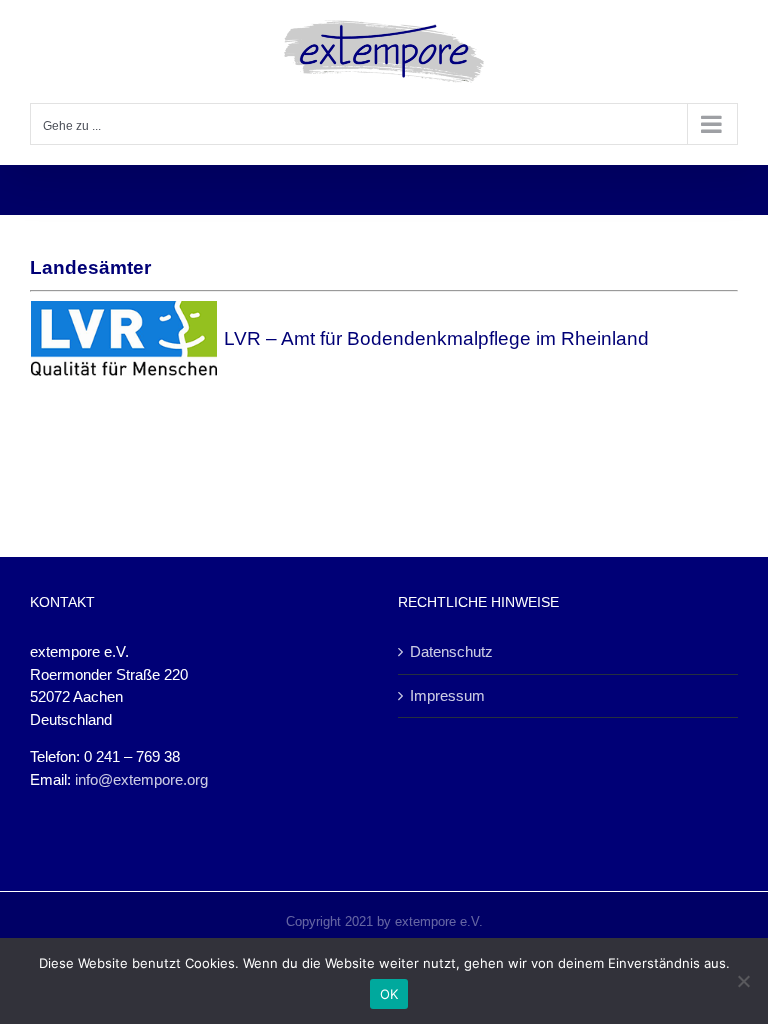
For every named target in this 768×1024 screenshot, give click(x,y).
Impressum (447, 695)
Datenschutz (451, 651)
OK (389, 994)
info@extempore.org (141, 779)
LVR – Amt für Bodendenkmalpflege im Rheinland (434, 338)
